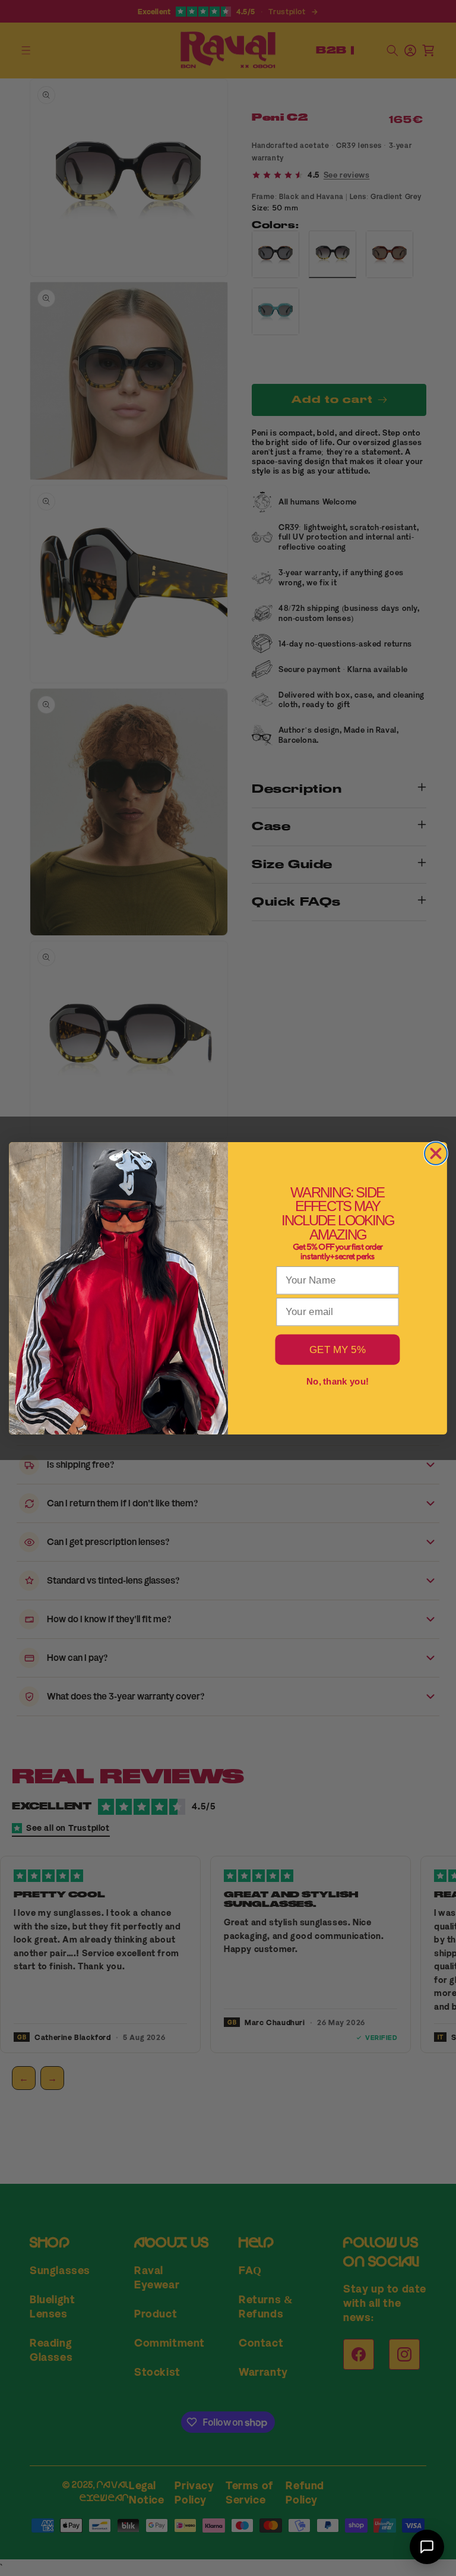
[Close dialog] (436, 1153)
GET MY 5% (338, 1349)
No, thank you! (338, 1381)
